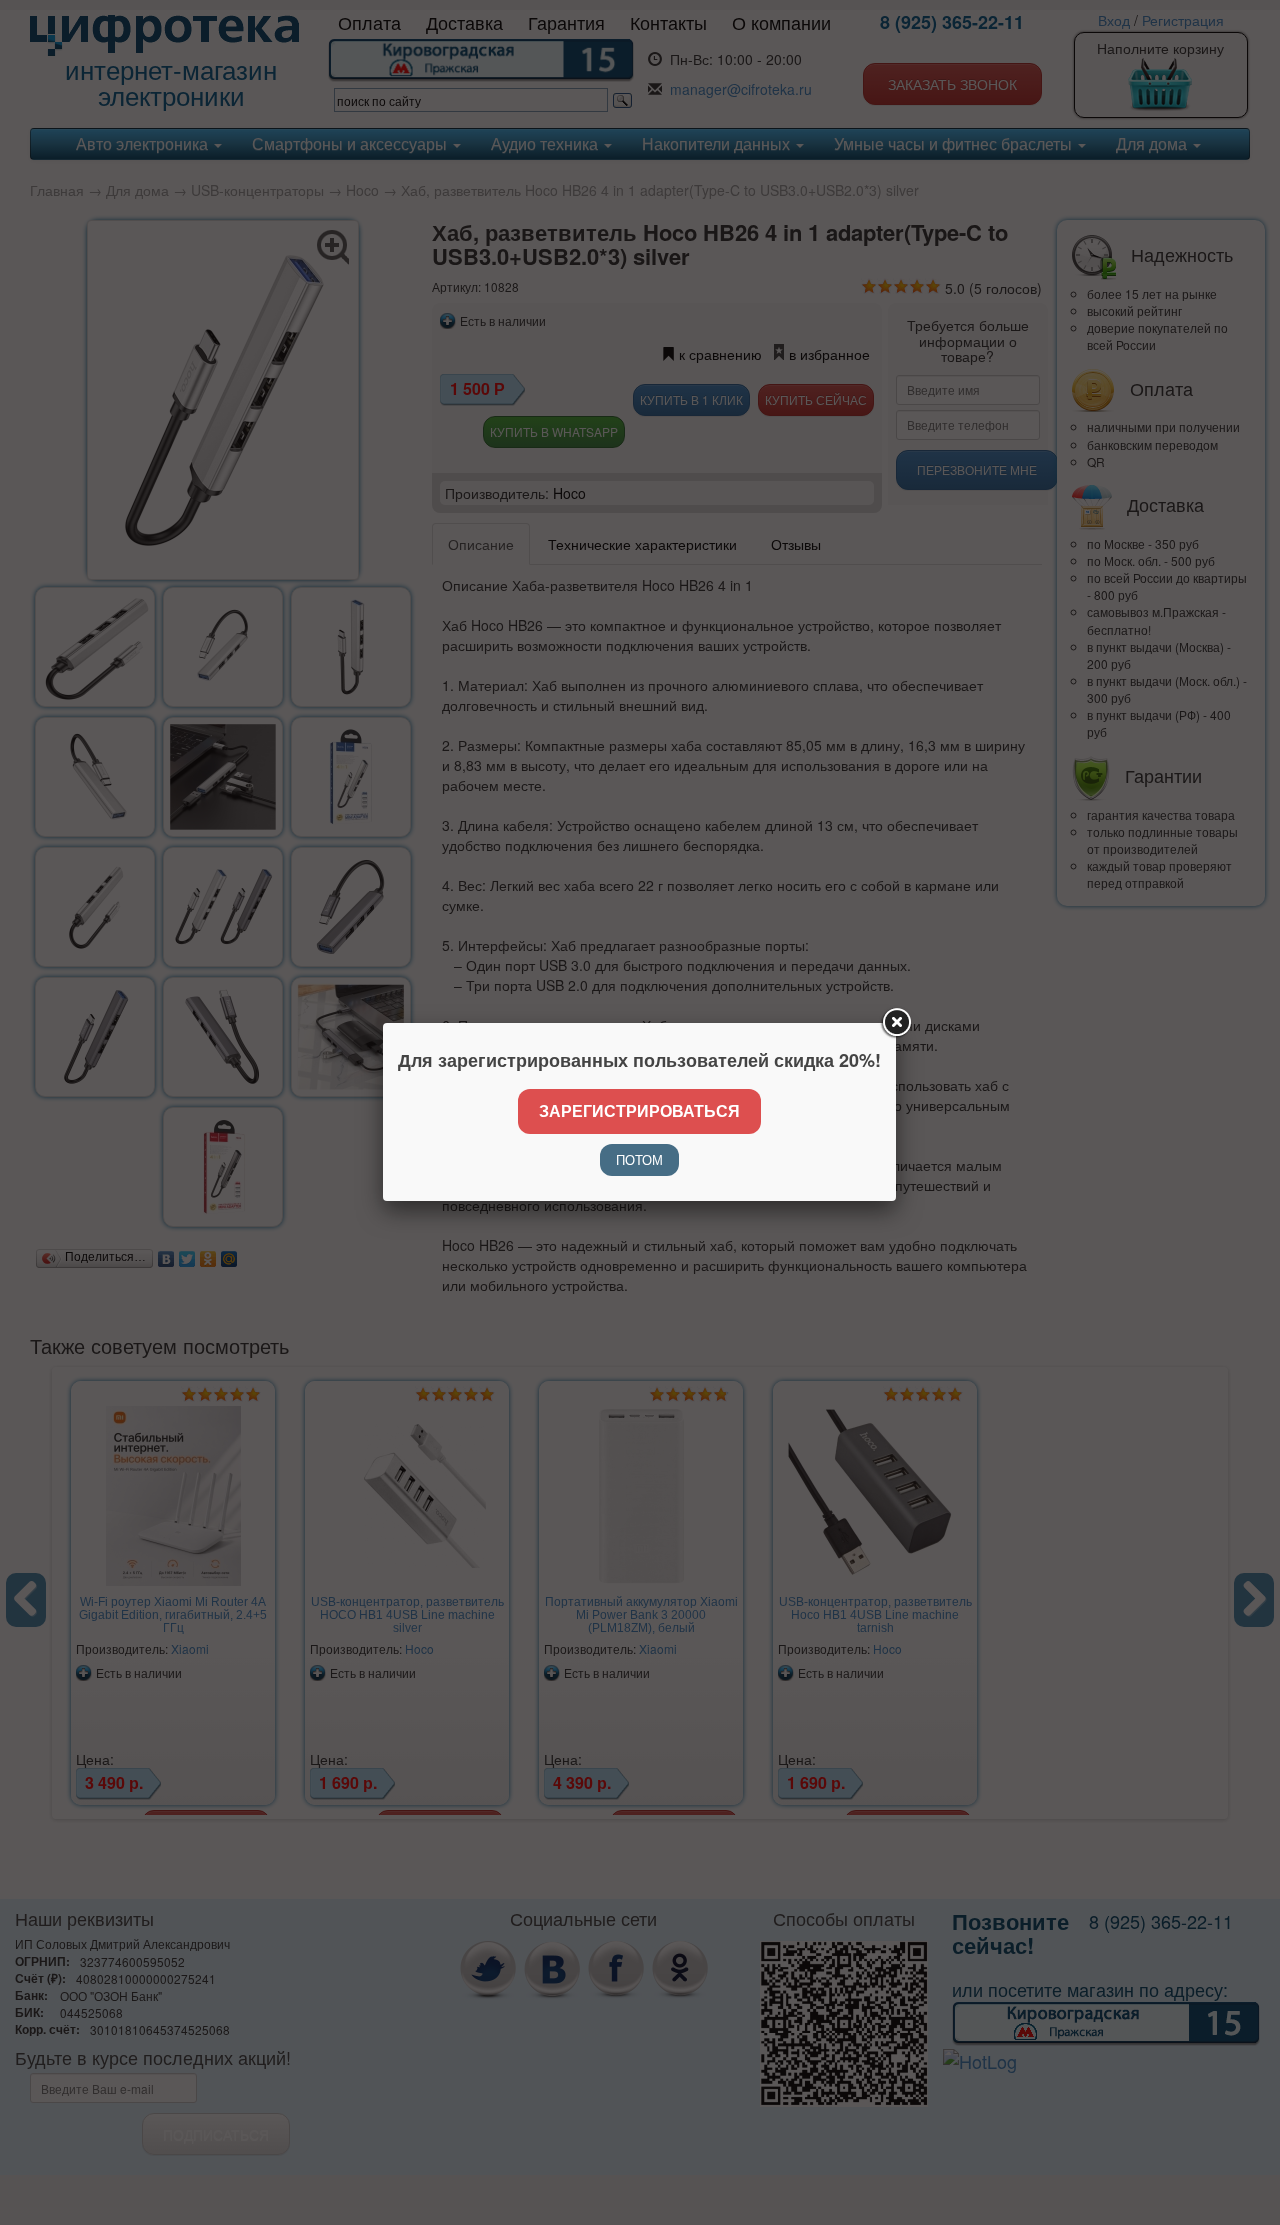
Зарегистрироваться (639, 1110)
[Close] (896, 1023)
